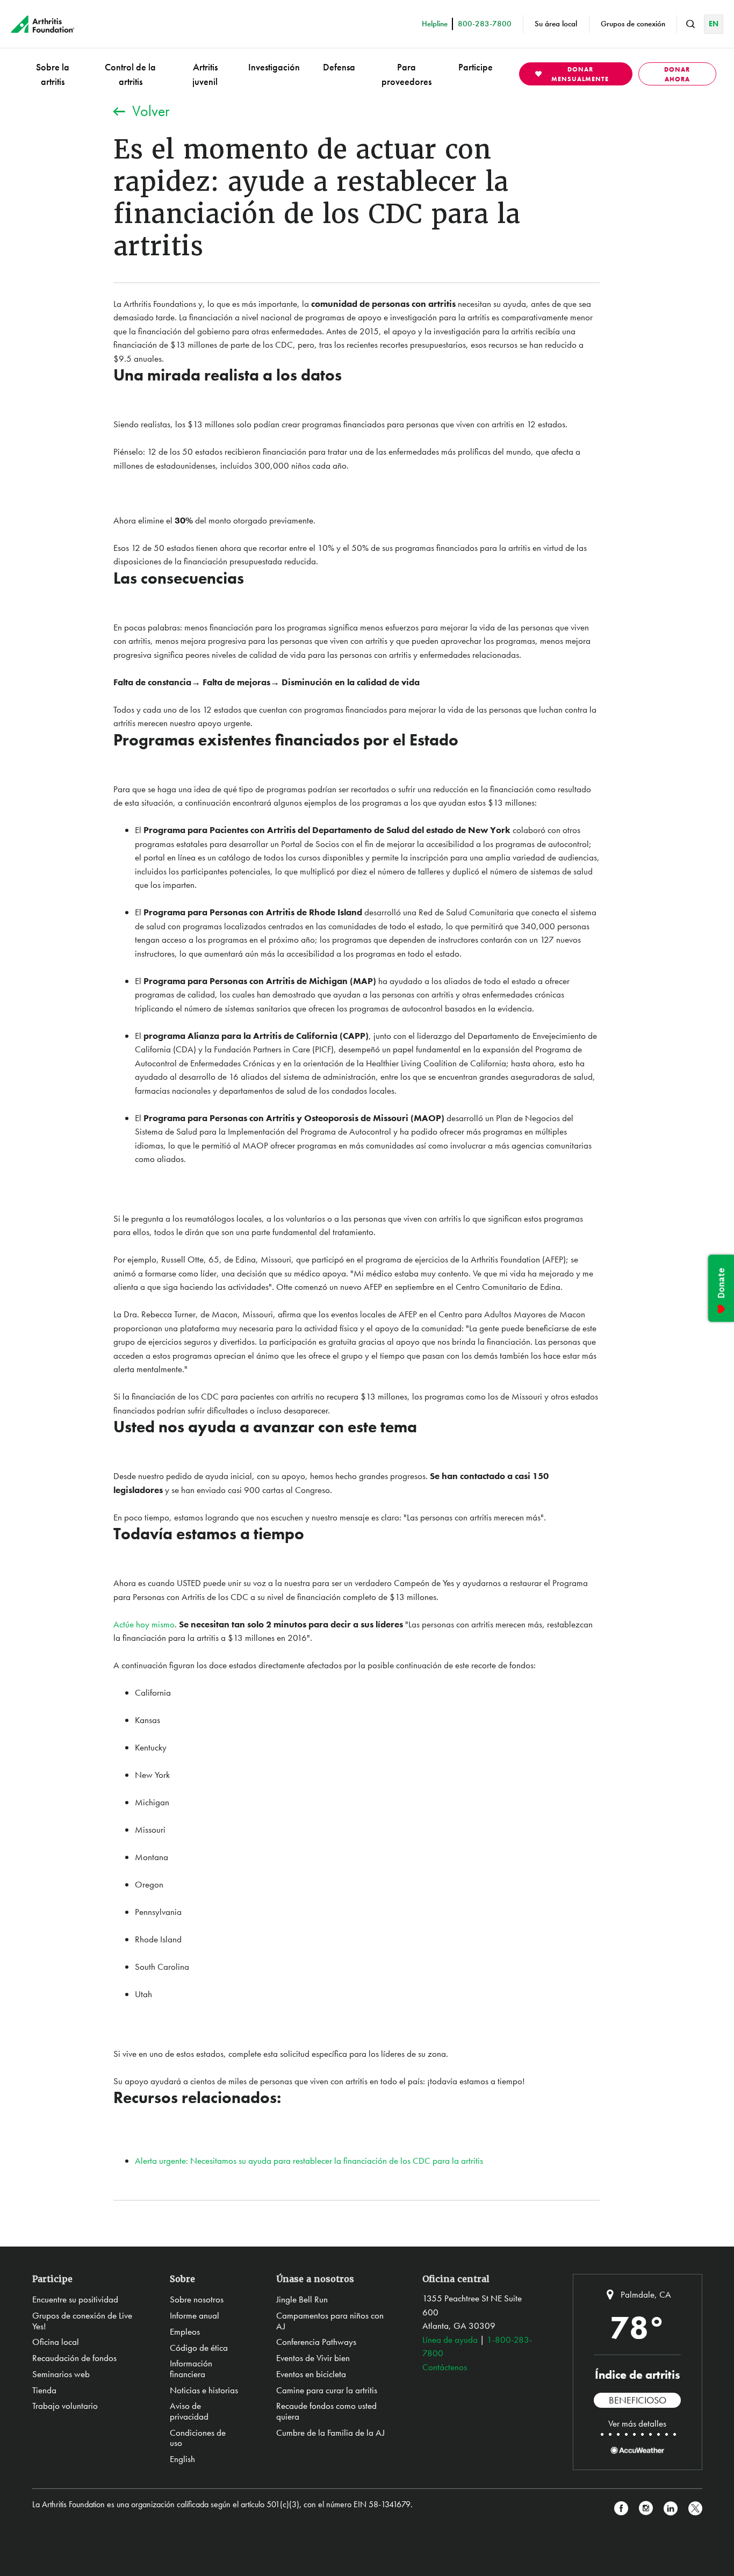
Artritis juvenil (205, 74)
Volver (151, 111)
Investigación (274, 67)
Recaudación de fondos (74, 2358)
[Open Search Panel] (690, 24)
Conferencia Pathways (316, 2342)
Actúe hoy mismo (144, 1624)
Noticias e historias (204, 2390)
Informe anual (195, 2315)
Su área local (556, 24)
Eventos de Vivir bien (313, 2358)
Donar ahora (677, 74)
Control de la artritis (130, 74)
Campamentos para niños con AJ (330, 2321)
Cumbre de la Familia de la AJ (330, 2433)
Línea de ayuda (450, 2340)
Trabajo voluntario (65, 2406)
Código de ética (199, 2348)
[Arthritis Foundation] (43, 24)
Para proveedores (406, 74)
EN (714, 24)
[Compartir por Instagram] (646, 2509)
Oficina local (56, 2342)
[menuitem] (53, 74)
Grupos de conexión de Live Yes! (82, 2321)
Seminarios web (61, 2374)
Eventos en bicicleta (311, 2374)
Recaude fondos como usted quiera (326, 2411)
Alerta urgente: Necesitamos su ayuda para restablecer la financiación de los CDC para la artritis (309, 2161)
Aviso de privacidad (189, 2411)
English (182, 2459)
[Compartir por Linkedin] (671, 2509)
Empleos (185, 2331)
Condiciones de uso (198, 2438)
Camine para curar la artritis (327, 2390)
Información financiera (191, 2369)
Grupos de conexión (633, 24)
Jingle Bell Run (302, 2299)
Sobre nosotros (197, 2299)
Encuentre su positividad (75, 2299)
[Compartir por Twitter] (695, 2509)
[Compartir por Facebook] (621, 2509)
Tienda (44, 2390)
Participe (476, 67)
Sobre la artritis (53, 74)
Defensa (339, 67)
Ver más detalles (637, 2423)
